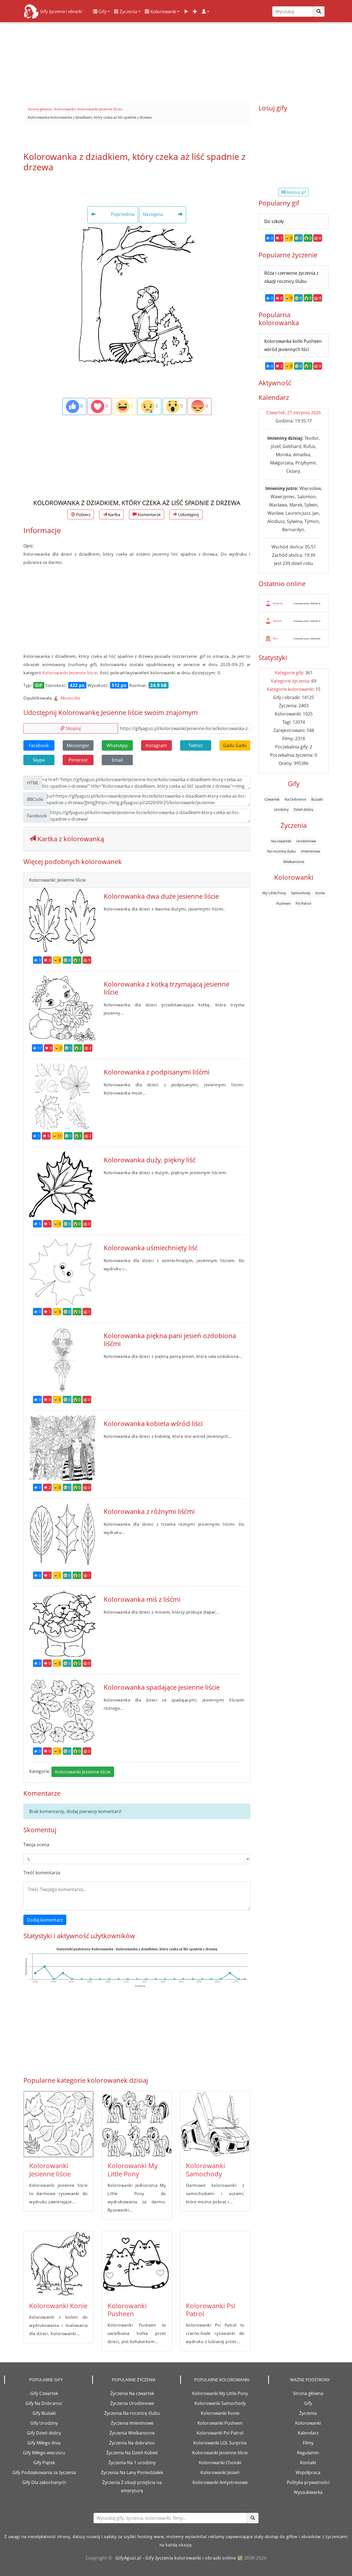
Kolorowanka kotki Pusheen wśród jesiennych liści (293, 345)
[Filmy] (186, 12)
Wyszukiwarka (308, 2492)
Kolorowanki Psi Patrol (211, 2310)
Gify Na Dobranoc (44, 2403)
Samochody (301, 893)
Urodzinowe (306, 841)
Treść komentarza (42, 1873)
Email (117, 760)
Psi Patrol (303, 903)
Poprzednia (122, 214)
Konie (320, 893)
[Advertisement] (176, 60)
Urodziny (281, 809)
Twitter (196, 745)
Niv (275, 638)
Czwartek (272, 799)
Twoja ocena (36, 1845)
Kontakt (308, 2463)
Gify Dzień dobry (44, 2433)
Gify (102, 12)
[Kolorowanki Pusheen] (137, 2264)
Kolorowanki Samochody (205, 2170)
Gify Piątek (44, 2463)
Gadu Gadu (235, 745)
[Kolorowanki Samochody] (215, 2124)
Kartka (114, 514)
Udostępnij (188, 514)
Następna (153, 214)
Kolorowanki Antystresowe (220, 2482)
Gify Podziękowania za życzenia (44, 2472)
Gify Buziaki (44, 2413)
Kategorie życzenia (290, 681)
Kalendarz (308, 2433)
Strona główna (308, 2393)
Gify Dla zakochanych (44, 2482)
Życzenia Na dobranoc (132, 2443)
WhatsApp (117, 745)
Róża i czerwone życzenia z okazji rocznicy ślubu (291, 277)
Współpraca (308, 2472)
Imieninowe (310, 851)
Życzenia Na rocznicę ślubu (132, 2413)
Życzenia (128, 12)
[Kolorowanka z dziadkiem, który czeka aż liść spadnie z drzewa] (137, 296)
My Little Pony (274, 893)
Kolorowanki (163, 12)
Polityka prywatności (308, 2482)
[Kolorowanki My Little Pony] (137, 2124)
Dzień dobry (304, 809)
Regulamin (308, 2453)
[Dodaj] (195, 12)
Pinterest (78, 760)
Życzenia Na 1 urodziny (132, 2463)
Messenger (78, 745)
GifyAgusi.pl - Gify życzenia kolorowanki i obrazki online (176, 2558)
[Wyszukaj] (319, 12)
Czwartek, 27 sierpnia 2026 (294, 413)
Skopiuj (73, 728)
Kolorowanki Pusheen (127, 2310)
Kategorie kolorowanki (290, 689)
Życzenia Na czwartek (132, 2393)
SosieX (277, 621)
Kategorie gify (289, 673)
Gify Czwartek (44, 2393)
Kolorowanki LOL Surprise (220, 2443)
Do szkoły (274, 221)
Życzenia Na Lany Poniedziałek (132, 2472)
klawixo (278, 603)
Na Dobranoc (295, 799)
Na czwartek (281, 841)
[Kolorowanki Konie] (58, 2264)
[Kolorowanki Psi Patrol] (215, 2264)
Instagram (156, 745)
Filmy (308, 2443)
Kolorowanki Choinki (220, 2463)
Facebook (39, 745)
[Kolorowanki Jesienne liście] (58, 2124)
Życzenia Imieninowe (132, 2423)
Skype (39, 760)
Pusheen (284, 903)
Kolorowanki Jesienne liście (70, 673)
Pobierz (83, 514)
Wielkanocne (294, 862)
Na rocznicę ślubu (281, 851)
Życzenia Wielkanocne (132, 2433)
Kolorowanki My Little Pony (133, 2170)
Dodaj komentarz (45, 1920)
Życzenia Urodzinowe (132, 2403)
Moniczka (70, 698)
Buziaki (317, 799)
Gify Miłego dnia (44, 2443)
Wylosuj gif (295, 192)
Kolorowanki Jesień (220, 2472)
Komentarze (149, 514)
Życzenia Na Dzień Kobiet (132, 2453)
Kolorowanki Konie (58, 2306)
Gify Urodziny (44, 2423)
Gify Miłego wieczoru (44, 2453)
